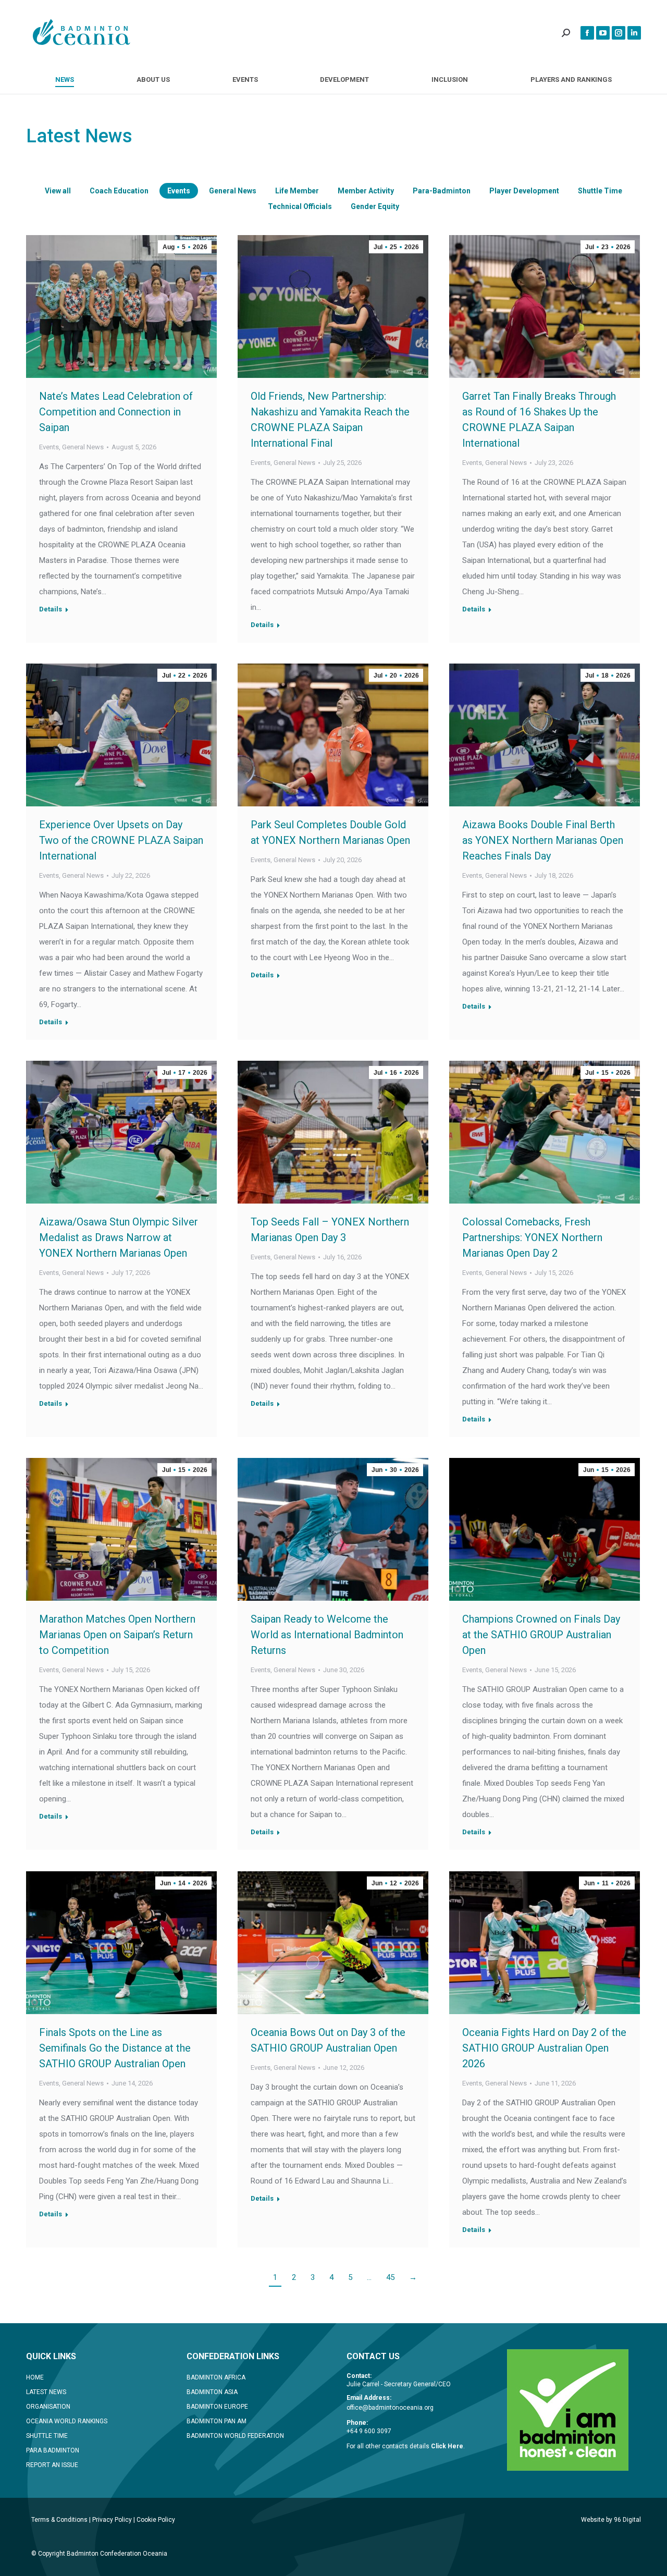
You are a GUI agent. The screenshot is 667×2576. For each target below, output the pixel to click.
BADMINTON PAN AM (217, 2421)
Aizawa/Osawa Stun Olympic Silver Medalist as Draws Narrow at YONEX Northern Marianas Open (119, 1237)
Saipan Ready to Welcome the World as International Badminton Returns (327, 1635)
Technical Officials (300, 206)
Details (51, 609)
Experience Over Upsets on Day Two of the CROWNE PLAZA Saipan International (121, 840)
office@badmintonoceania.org (390, 2408)
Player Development (524, 191)
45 (390, 2277)
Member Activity (366, 191)
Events (179, 191)
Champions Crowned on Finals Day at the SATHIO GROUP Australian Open (541, 1635)
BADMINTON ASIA (212, 2392)
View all (58, 191)
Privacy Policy (112, 2520)
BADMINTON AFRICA (216, 2377)
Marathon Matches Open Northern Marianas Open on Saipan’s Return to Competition (117, 1635)
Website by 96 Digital (611, 2520)
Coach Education (119, 191)
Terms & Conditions (59, 2520)
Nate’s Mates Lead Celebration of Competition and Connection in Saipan (116, 412)
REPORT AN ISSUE (52, 2465)
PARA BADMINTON (53, 2450)
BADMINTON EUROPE (217, 2407)
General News (233, 191)
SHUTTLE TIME (47, 2436)
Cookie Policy (156, 2520)
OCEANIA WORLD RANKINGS (67, 2421)
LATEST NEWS (46, 2392)
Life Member (297, 191)
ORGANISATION (48, 2407)
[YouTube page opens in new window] (603, 33)
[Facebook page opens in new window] (587, 33)
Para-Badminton (442, 191)
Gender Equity (375, 206)
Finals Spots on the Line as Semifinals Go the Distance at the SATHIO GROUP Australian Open (115, 2048)
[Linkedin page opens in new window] (634, 33)
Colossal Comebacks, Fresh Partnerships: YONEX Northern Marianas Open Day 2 (532, 1237)
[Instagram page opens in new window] (619, 33)
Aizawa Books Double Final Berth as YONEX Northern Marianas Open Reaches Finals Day (543, 840)
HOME (35, 2377)
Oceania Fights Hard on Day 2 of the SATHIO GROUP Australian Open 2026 (544, 2048)
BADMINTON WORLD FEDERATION (235, 2436)
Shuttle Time (600, 191)
